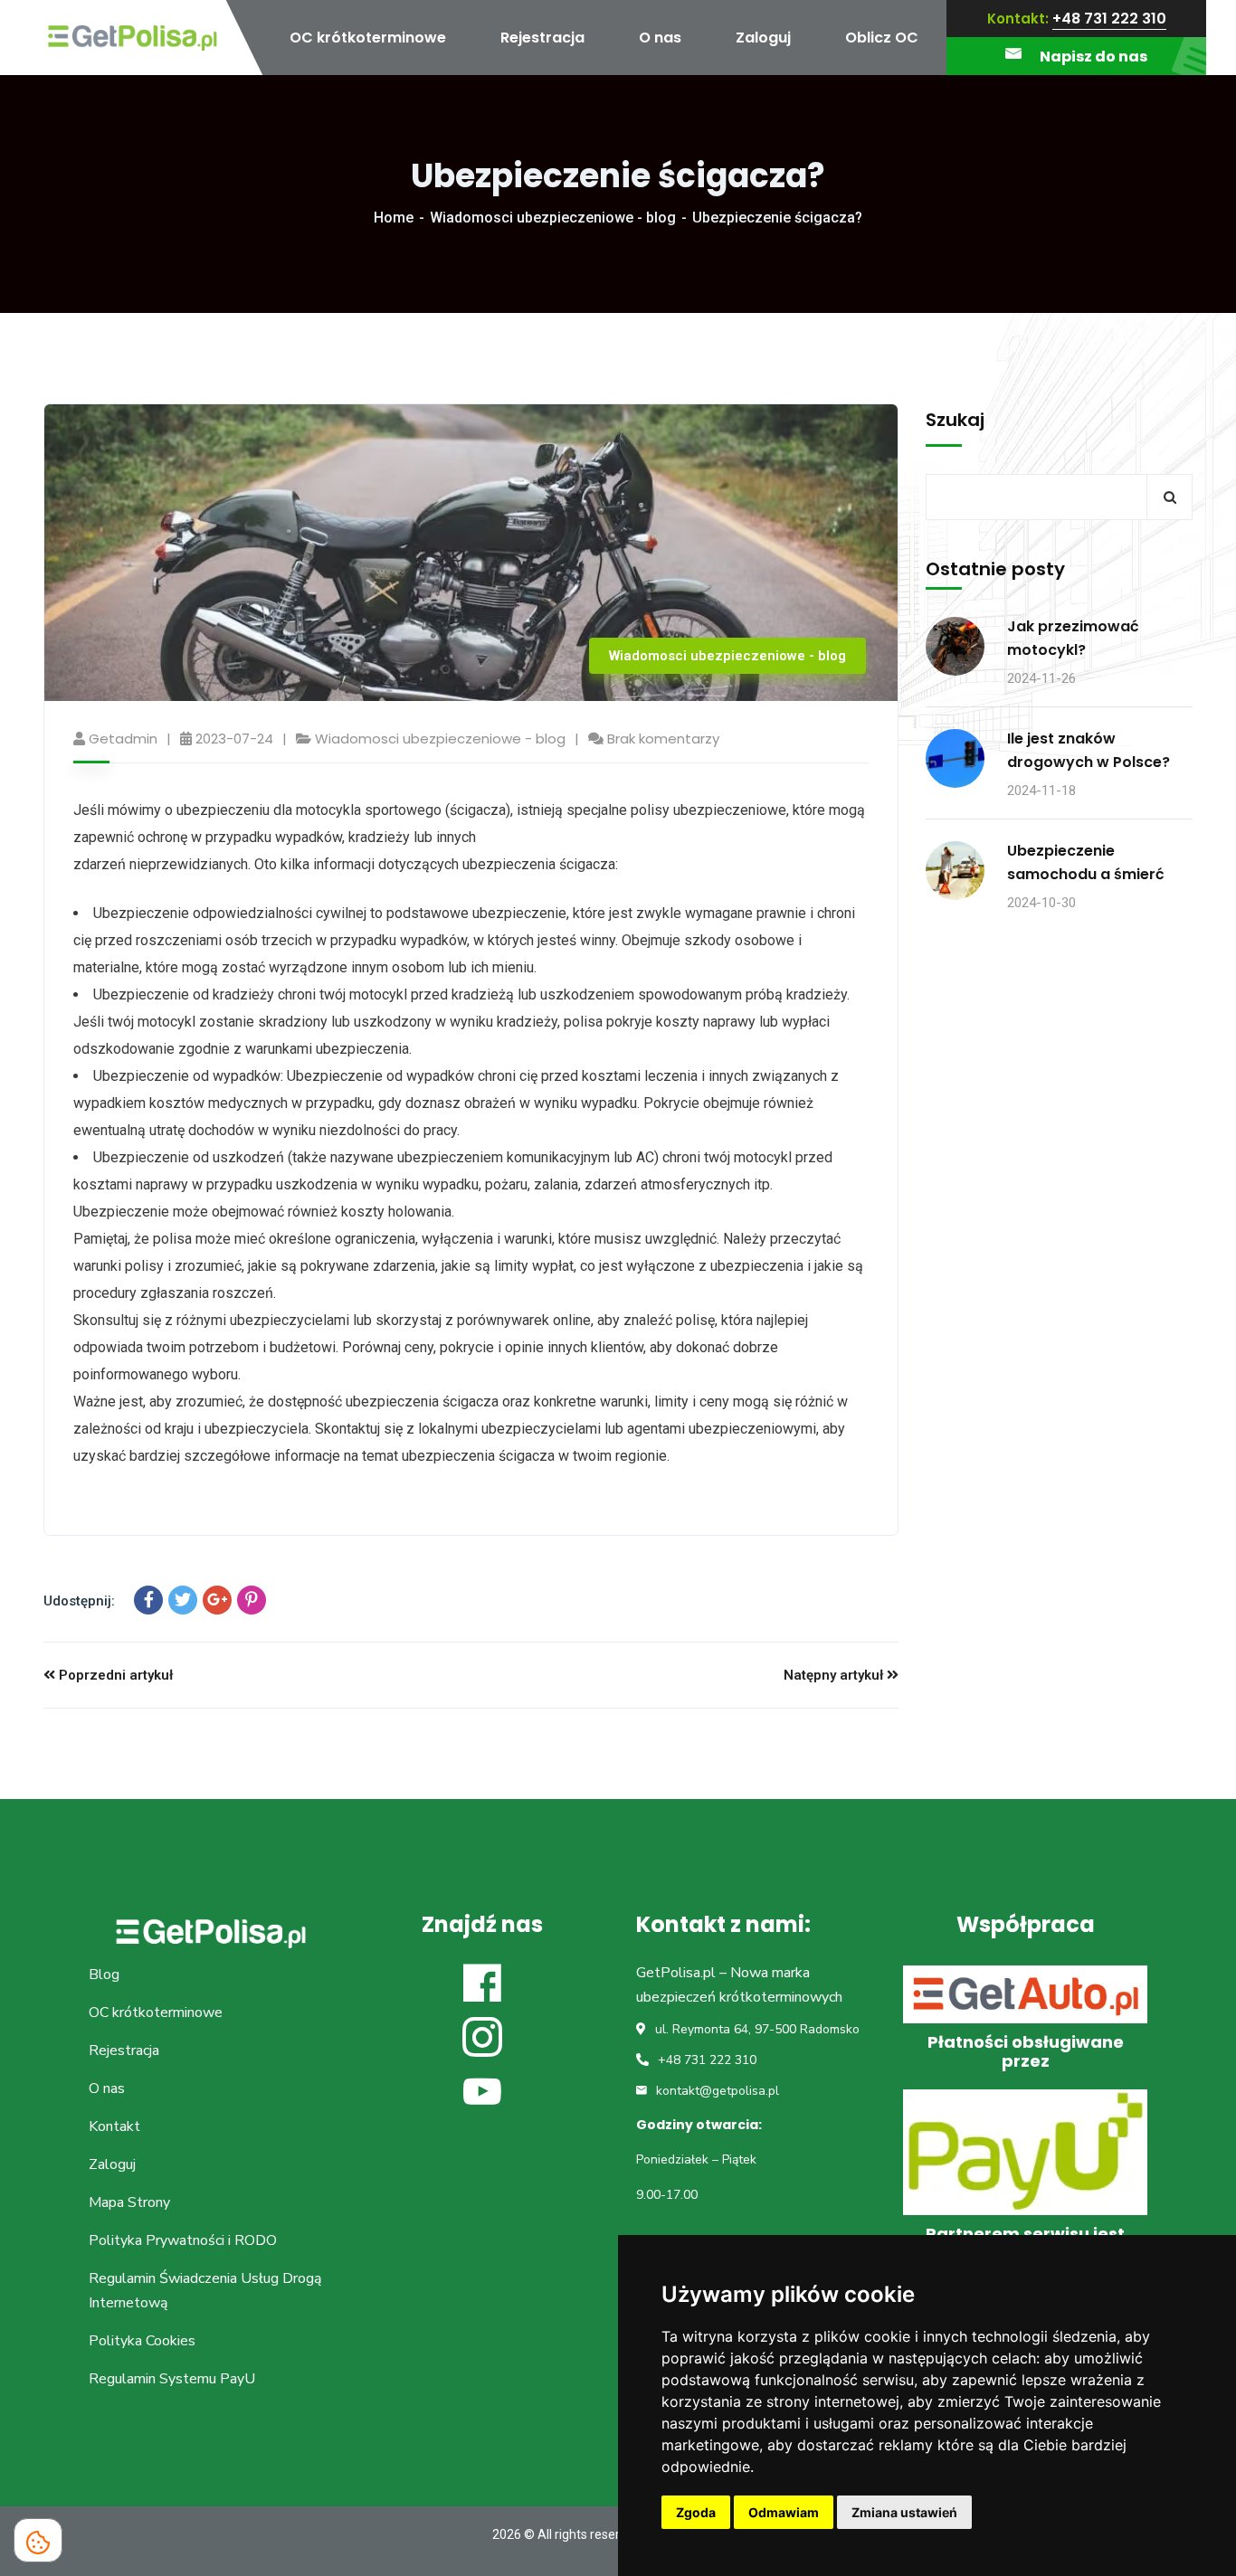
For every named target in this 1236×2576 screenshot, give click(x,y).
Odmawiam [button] (784, 2512)
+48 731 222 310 (1109, 19)
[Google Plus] (217, 1600)
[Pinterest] (252, 1600)
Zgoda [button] (696, 2512)
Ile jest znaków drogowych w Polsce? (1089, 750)
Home (394, 218)
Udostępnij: (79, 1601)
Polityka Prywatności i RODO (183, 2240)
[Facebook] (148, 1600)
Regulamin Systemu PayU (172, 2379)
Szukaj (955, 420)
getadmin (123, 739)
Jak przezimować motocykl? (1073, 638)
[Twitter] (183, 1600)
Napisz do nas (1093, 57)
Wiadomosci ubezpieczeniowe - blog (553, 218)
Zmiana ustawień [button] (904, 2512)
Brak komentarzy (663, 739)
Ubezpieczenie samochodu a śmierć (1086, 862)
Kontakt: (1018, 19)
